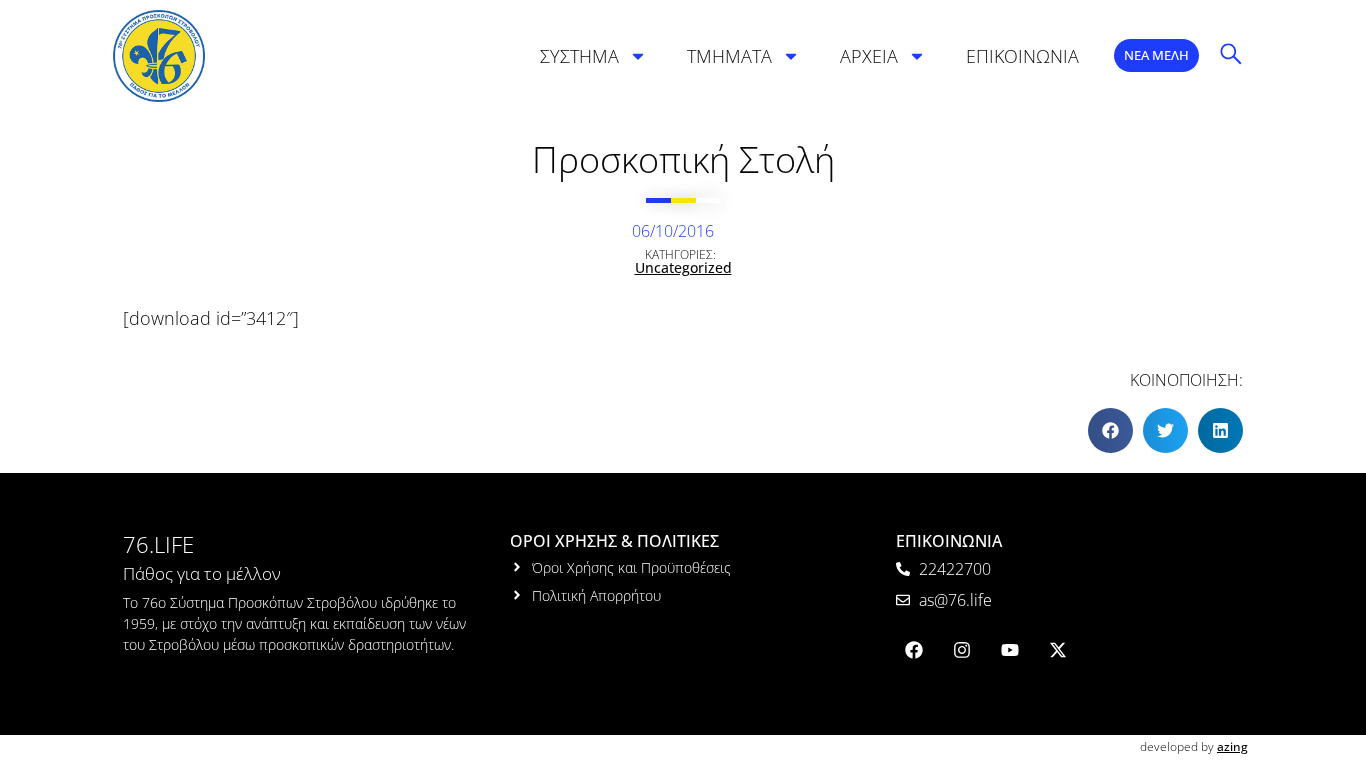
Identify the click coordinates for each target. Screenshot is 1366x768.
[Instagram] (962, 650)
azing (1232, 746)
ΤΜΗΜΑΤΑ (729, 56)
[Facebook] (914, 650)
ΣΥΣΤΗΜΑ (579, 56)
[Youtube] (1010, 650)
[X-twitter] (1058, 650)
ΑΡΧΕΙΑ (869, 56)
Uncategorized (683, 267)
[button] (1110, 430)
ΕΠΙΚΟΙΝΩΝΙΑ (1022, 56)
